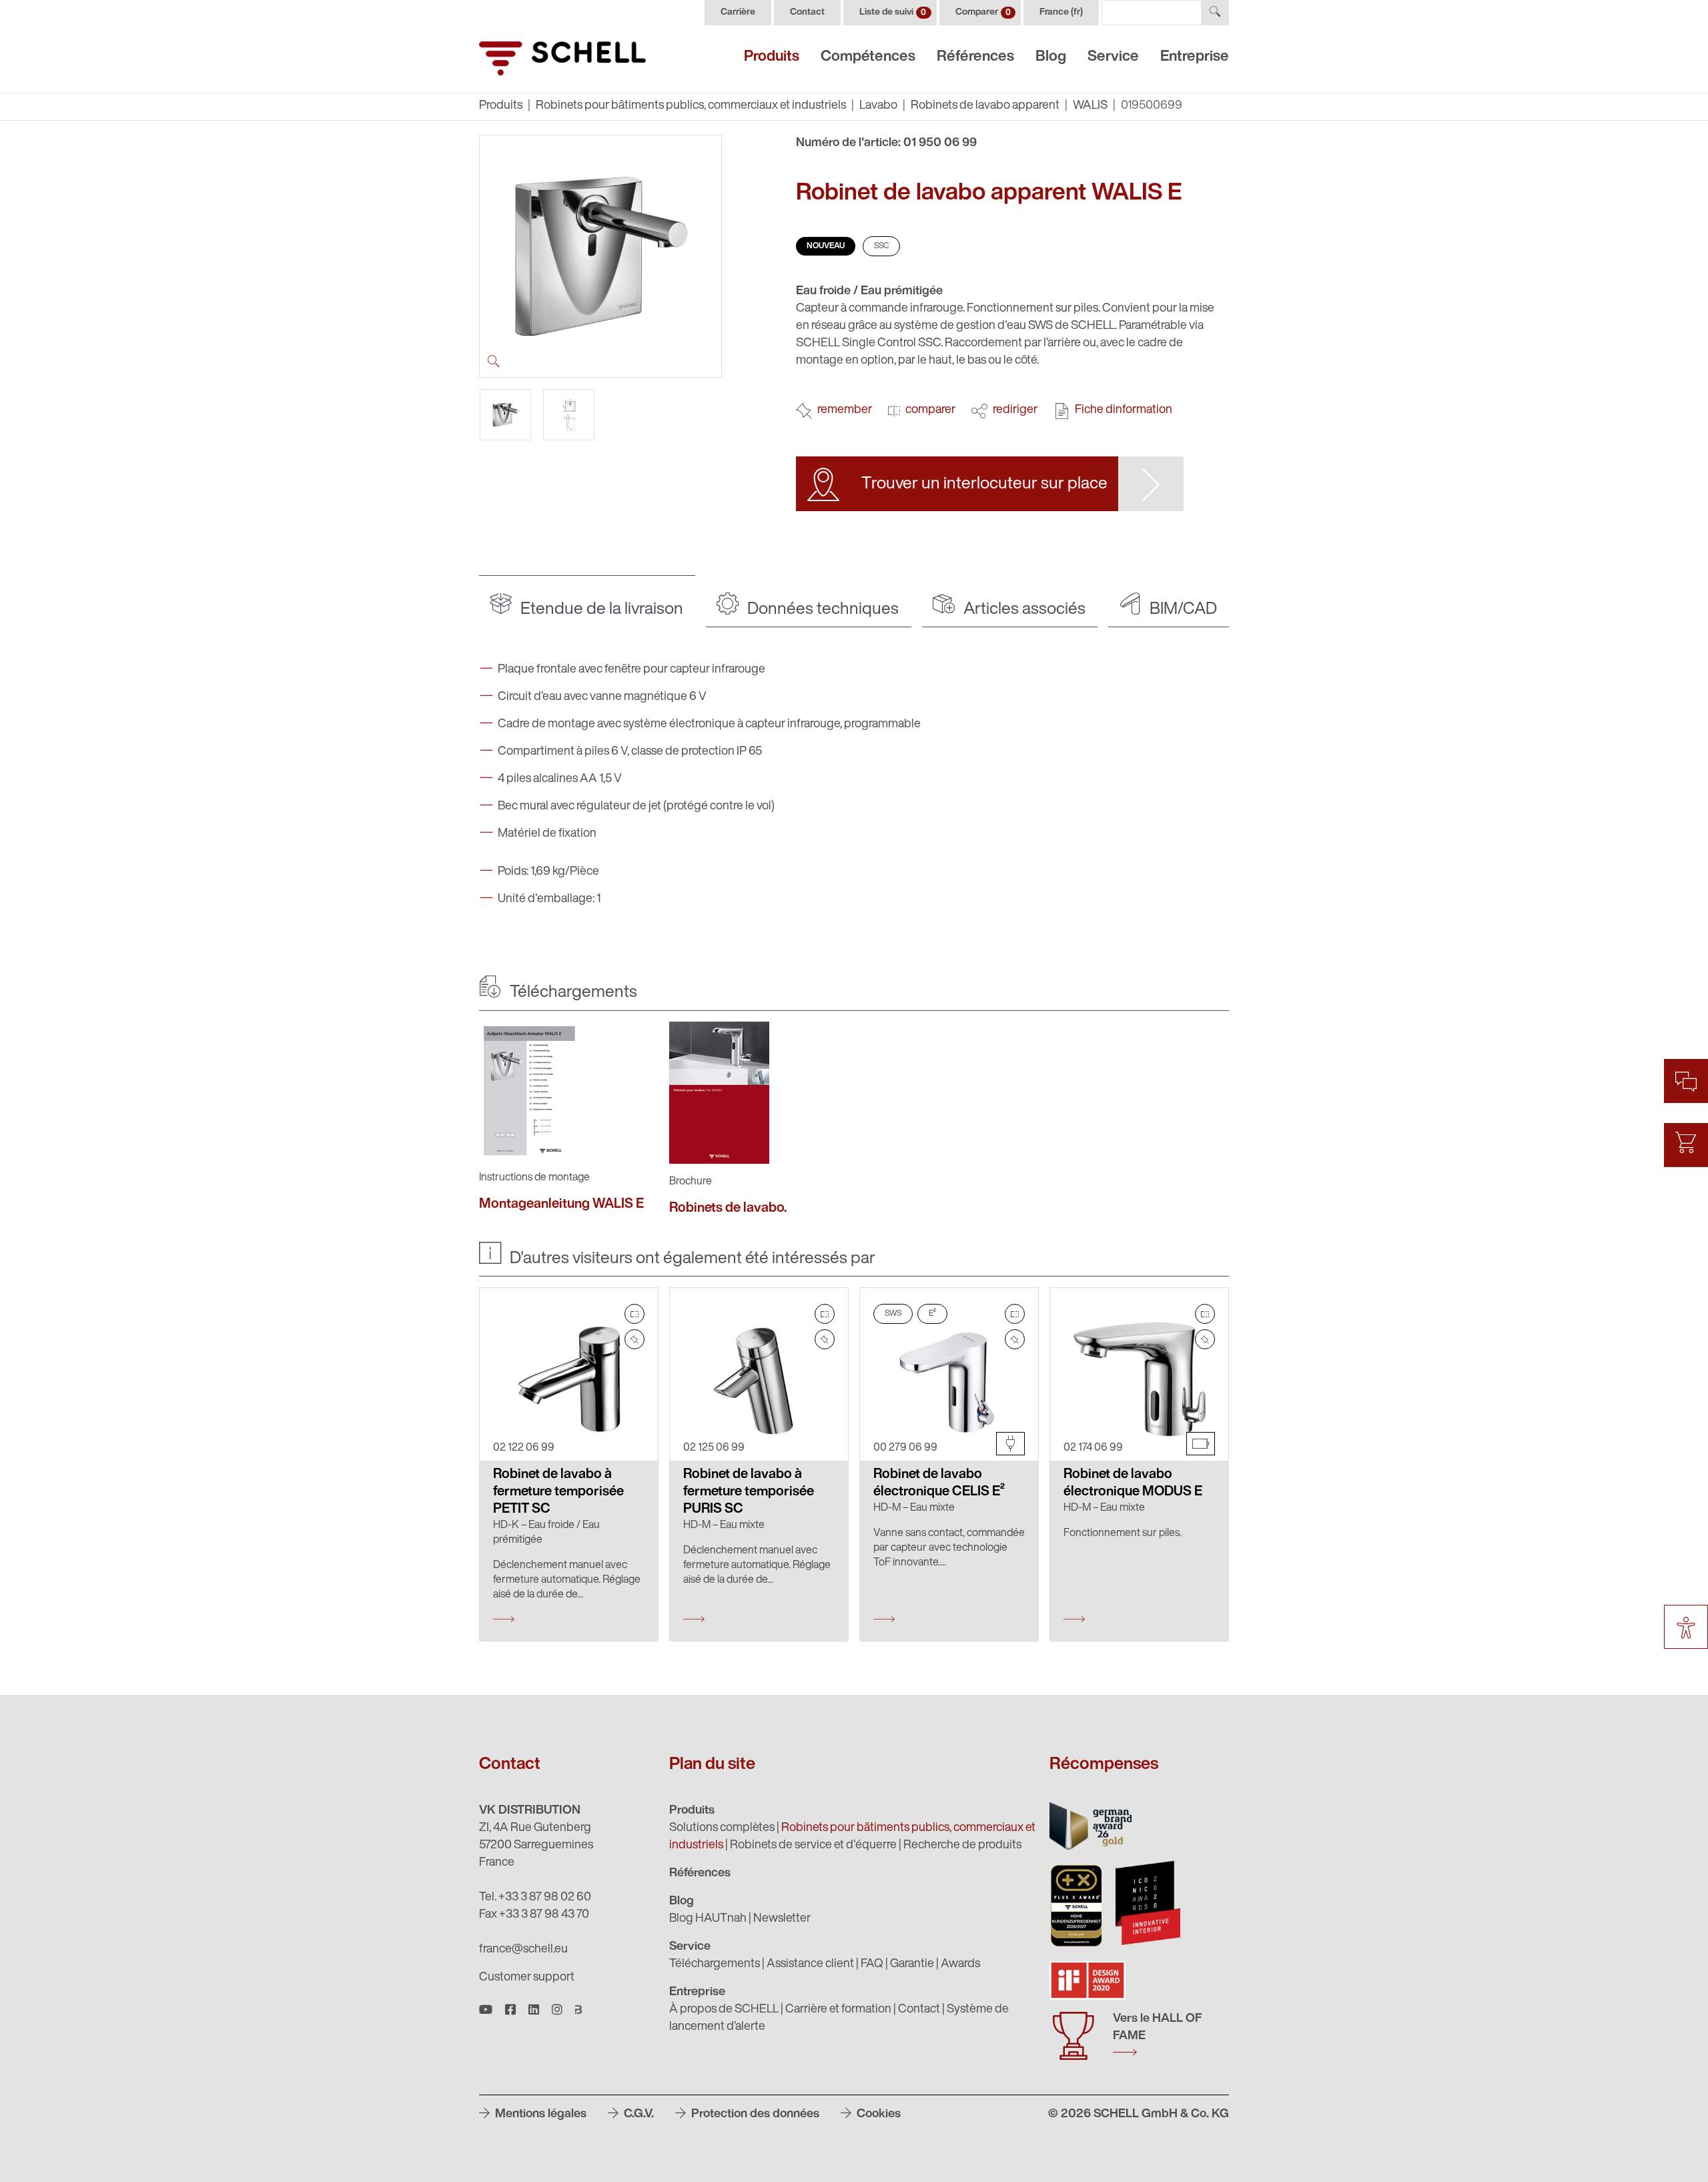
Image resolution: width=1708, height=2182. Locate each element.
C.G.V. (637, 2115)
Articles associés (1023, 610)
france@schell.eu (523, 1950)
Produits (772, 57)
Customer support (527, 1978)
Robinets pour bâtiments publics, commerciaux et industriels (691, 106)
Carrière (738, 12)
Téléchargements (715, 1964)
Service (1113, 57)
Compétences (868, 57)
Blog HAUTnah (708, 1919)
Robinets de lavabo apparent (985, 106)
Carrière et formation (838, 2010)
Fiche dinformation (1124, 410)
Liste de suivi (893, 12)
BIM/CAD (1182, 610)
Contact (807, 12)
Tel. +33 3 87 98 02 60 (535, 1898)
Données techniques (821, 610)
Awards (960, 1964)
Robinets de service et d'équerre (813, 1846)
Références (975, 57)
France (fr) (1061, 12)
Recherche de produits (962, 1846)
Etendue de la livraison (600, 610)
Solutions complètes (722, 1828)
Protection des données (754, 2115)
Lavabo (878, 106)
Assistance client (810, 1964)
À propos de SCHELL (724, 2010)
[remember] (634, 1339)
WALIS (1090, 106)
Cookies (877, 2115)
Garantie (912, 1964)
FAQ (872, 1964)
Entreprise (1195, 57)
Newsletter (782, 1919)
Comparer (983, 12)
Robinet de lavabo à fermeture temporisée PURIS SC (749, 1492)
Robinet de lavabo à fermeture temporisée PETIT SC (558, 1492)
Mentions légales (539, 2115)
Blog (1051, 57)
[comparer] (634, 1314)
